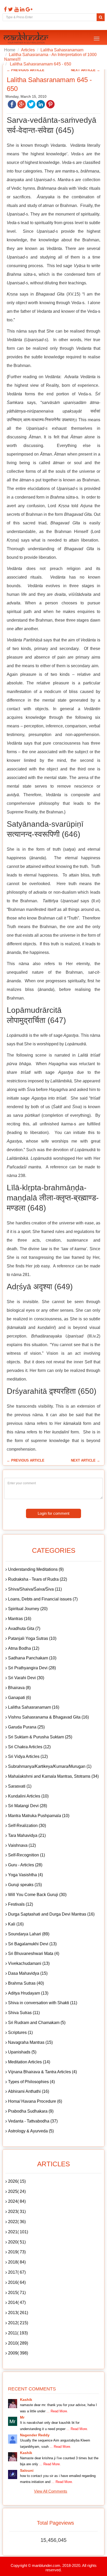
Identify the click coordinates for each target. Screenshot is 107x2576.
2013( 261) (18, 2313)
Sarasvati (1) (20, 1786)
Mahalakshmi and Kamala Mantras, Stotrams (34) (53, 1776)
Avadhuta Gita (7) (24, 1629)
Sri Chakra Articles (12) (29, 1747)
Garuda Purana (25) (26, 1727)
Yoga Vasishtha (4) (25, 1875)
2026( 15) (17, 2181)
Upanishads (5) (22, 2052)
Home (10, 50)
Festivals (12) (21, 1904)
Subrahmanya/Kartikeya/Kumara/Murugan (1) (50, 1766)
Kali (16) (16, 1924)
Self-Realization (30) (27, 1826)
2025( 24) (17, 2191)
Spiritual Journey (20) (28, 1609)
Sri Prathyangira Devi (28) (32, 1668)
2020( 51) (17, 2242)
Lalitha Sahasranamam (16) (34, 1707)
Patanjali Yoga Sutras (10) (32, 1638)
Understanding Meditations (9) (36, 1569)
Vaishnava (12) (22, 1845)
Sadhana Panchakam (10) (32, 1658)
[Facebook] (5, 9)
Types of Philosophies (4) (31, 2082)
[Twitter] (10, 9)
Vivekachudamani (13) (29, 1963)
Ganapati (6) (19, 1698)
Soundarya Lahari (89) (29, 1934)
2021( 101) (18, 2232)
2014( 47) (17, 2302)
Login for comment (53, 1513)
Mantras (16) (20, 1619)
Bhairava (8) (19, 1688)
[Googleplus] (28, 9)
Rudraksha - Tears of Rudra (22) (38, 1579)
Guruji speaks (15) (25, 1885)
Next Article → (85, 70)
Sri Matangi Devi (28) (28, 1806)
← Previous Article (26, 70)
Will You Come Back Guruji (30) (37, 1895)
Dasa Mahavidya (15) (28, 1973)
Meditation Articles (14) (29, 2062)
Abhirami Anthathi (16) (29, 2091)
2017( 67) (17, 2272)
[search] (101, 17)
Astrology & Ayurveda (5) (31, 2131)
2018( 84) (17, 2262)
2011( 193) (18, 2333)
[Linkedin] (22, 9)
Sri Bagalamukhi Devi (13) (32, 1944)
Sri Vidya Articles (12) (28, 1756)
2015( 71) (17, 2293)
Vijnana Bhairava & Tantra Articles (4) (42, 2072)
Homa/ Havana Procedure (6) (35, 2101)
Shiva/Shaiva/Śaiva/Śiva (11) (35, 1589)
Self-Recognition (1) (26, 1855)
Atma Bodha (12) (24, 1648)
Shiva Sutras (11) (24, 2013)
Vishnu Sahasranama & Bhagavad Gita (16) (48, 1717)
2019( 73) (17, 2252)
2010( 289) (18, 2343)
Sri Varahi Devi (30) (26, 1678)
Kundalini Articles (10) (28, 1796)
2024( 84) (17, 2201)
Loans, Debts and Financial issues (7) (43, 1599)
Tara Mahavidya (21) (27, 1835)
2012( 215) (18, 2323)
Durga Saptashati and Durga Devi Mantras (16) (51, 1914)
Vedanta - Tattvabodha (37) (33, 2121)
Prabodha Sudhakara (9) (31, 2111)
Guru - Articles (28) (25, 1865)
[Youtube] (16, 9)
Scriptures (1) (20, 2032)
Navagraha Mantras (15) (30, 2042)
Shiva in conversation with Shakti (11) (43, 2003)
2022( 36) (17, 2222)
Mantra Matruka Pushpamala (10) (39, 1816)
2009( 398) (18, 2353)
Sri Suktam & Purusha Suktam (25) (40, 1737)
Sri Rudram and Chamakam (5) (37, 2023)
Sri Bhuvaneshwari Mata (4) (34, 1954)
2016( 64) (17, 2282)
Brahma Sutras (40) (26, 1983)
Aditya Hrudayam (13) (28, 1993)
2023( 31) (17, 2212)
